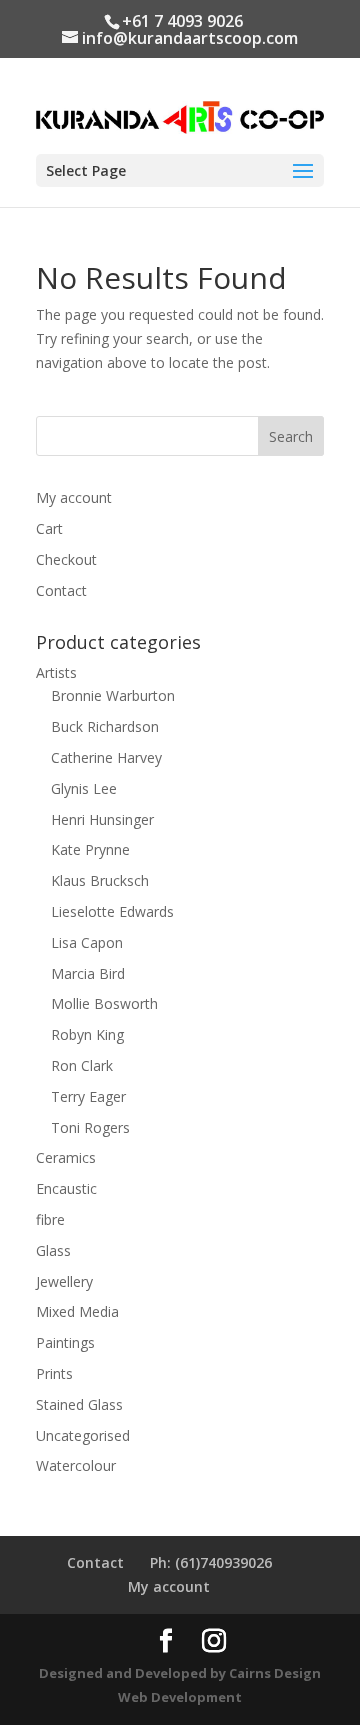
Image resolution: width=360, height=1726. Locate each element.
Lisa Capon (87, 942)
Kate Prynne (90, 849)
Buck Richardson (105, 726)
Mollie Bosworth (104, 1003)
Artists (56, 672)
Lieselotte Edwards (112, 911)
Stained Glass (79, 1404)
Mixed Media (77, 1311)
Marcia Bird (88, 973)
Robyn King (87, 1034)
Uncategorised (83, 1435)
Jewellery (64, 1281)
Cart (49, 528)
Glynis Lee (84, 788)
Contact (61, 590)
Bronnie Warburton (113, 695)
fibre (50, 1219)
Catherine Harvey (106, 757)
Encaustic (66, 1188)
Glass (53, 1250)
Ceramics (66, 1157)
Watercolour (76, 1465)
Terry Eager (88, 1096)
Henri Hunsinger (102, 819)
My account (74, 497)
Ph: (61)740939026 (211, 1562)
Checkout (66, 559)
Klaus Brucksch (100, 880)
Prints (54, 1373)
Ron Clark (82, 1065)
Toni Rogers (90, 1127)
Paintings (65, 1342)
